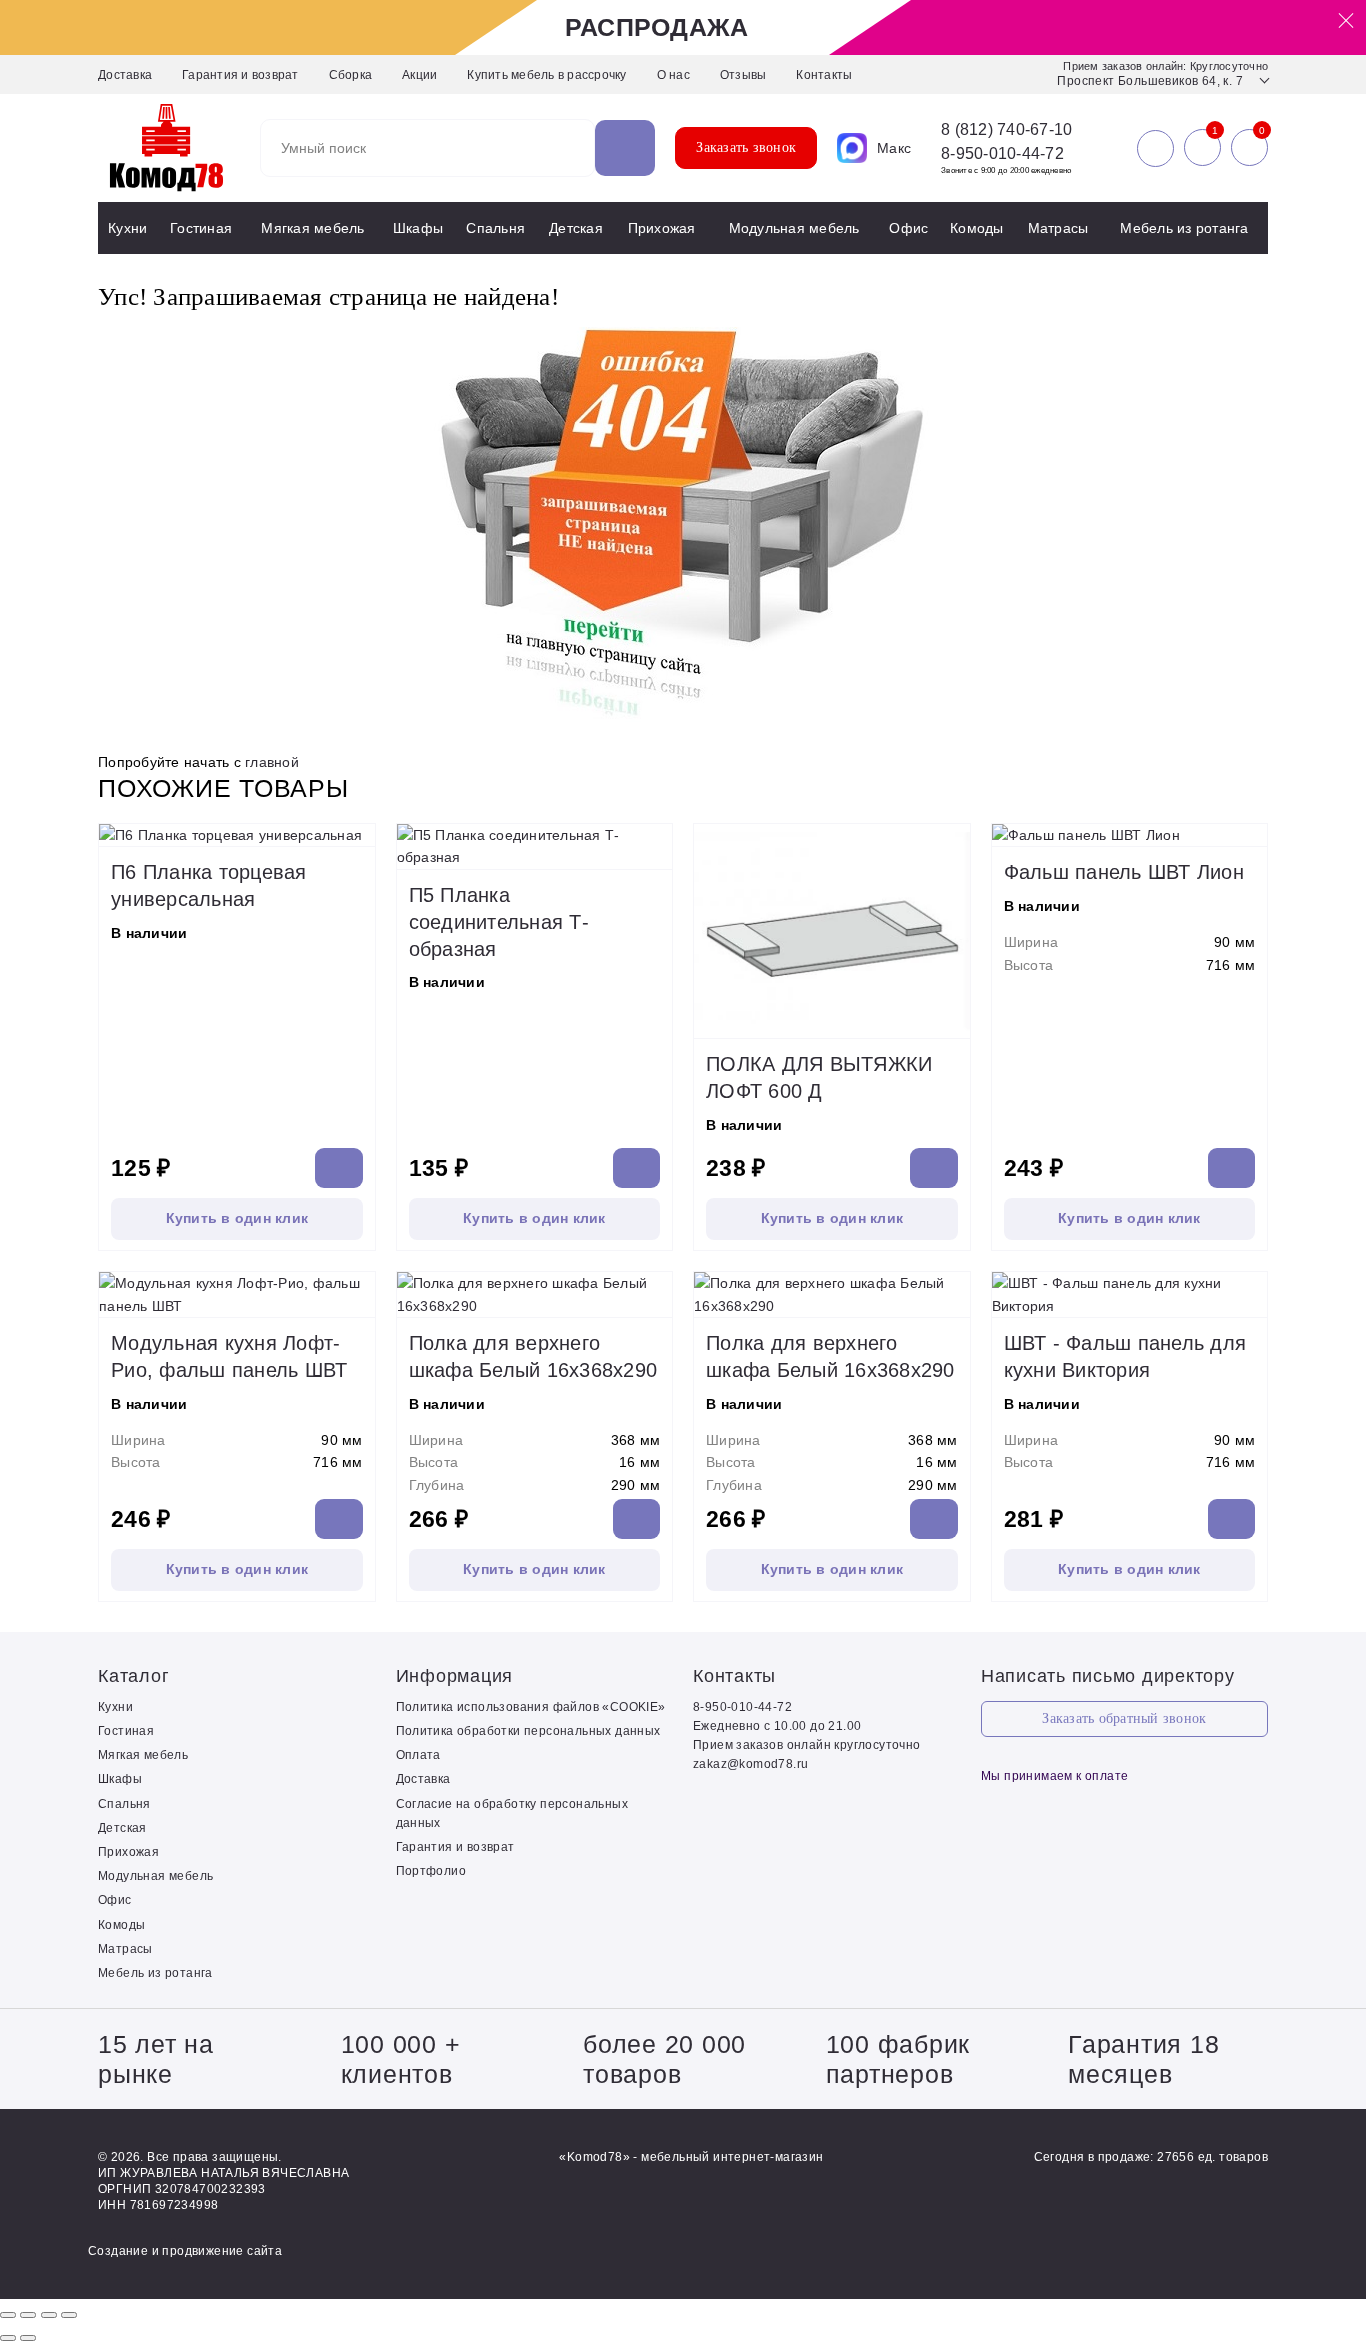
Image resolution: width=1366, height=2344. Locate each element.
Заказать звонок (746, 147)
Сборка (351, 75)
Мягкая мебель (312, 228)
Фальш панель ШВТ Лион (1124, 872)
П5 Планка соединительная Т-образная (499, 922)
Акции (419, 75)
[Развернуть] (49, 2315)
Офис (908, 228)
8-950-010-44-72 (1002, 153)
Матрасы (1058, 228)
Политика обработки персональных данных (528, 1731)
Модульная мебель (794, 228)
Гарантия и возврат (240, 75)
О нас (673, 75)
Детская (576, 228)
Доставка (125, 75)
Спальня (495, 228)
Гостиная (201, 228)
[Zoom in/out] (69, 2315)
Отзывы (743, 75)
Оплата (418, 1755)
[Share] (28, 2315)
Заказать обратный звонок (1124, 1718)
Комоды (977, 228)
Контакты (824, 75)
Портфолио (431, 1871)
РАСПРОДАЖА (657, 27)
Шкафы (418, 228)
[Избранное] (1202, 148)
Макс (894, 148)
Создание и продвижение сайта (185, 2251)
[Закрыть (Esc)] (8, 2315)
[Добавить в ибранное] (355, 826)
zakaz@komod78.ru (750, 1764)
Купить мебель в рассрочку (546, 75)
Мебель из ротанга (1184, 228)
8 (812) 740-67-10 (1006, 130)
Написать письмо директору (1108, 1676)
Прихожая (662, 228)
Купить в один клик (237, 1218)
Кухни (127, 228)
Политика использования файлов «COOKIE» (531, 1707)
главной (272, 762)
